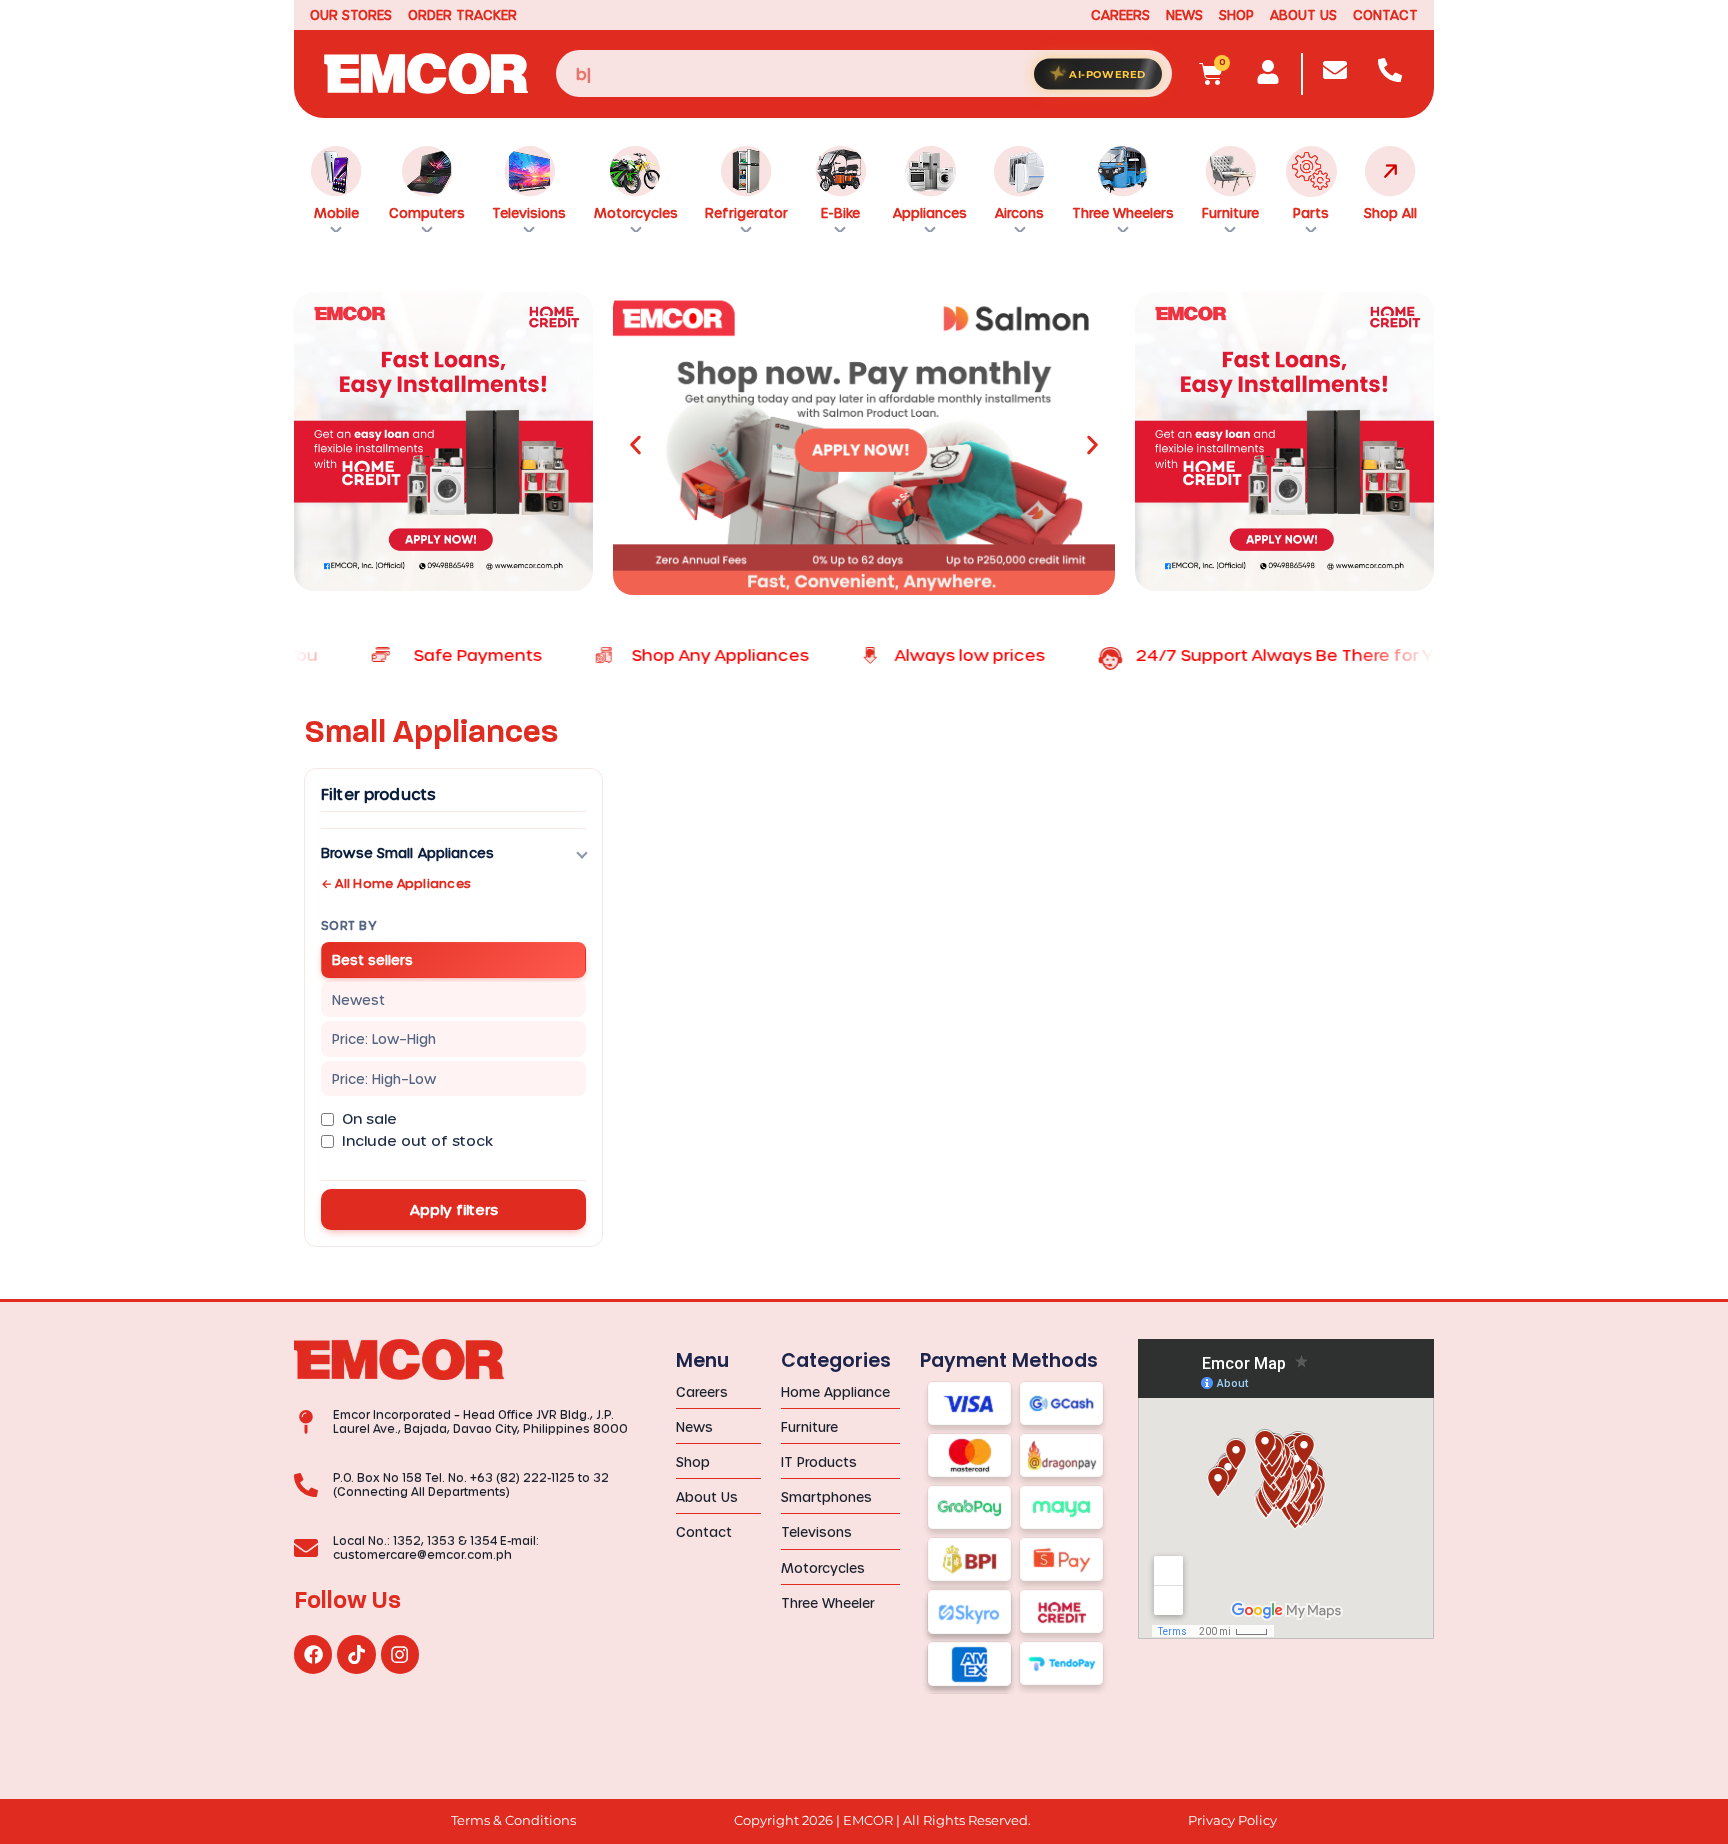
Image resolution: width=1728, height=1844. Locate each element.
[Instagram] (400, 1654)
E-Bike (840, 212)
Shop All (1390, 212)
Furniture (1230, 212)
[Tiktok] (356, 1654)
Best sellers (372, 959)
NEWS (1184, 14)
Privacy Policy (1232, 1820)
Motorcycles (636, 212)
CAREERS (1120, 14)
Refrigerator (746, 212)
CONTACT (1385, 14)
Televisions (529, 212)
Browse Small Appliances (407, 852)
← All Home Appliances (396, 883)
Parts (1311, 212)
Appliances (930, 212)
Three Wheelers (1123, 212)
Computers (427, 212)
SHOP (1236, 14)
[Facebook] (313, 1654)
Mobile (336, 212)
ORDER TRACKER (462, 14)
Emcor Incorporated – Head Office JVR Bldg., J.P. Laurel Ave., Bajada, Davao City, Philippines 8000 (480, 1421)
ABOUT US (1303, 14)
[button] (635, 445)
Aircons (1019, 212)
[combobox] (864, 73)
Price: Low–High (384, 1038)
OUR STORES (351, 14)
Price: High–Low (384, 1078)
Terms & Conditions (513, 1820)
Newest (358, 999)
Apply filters (454, 1209)
